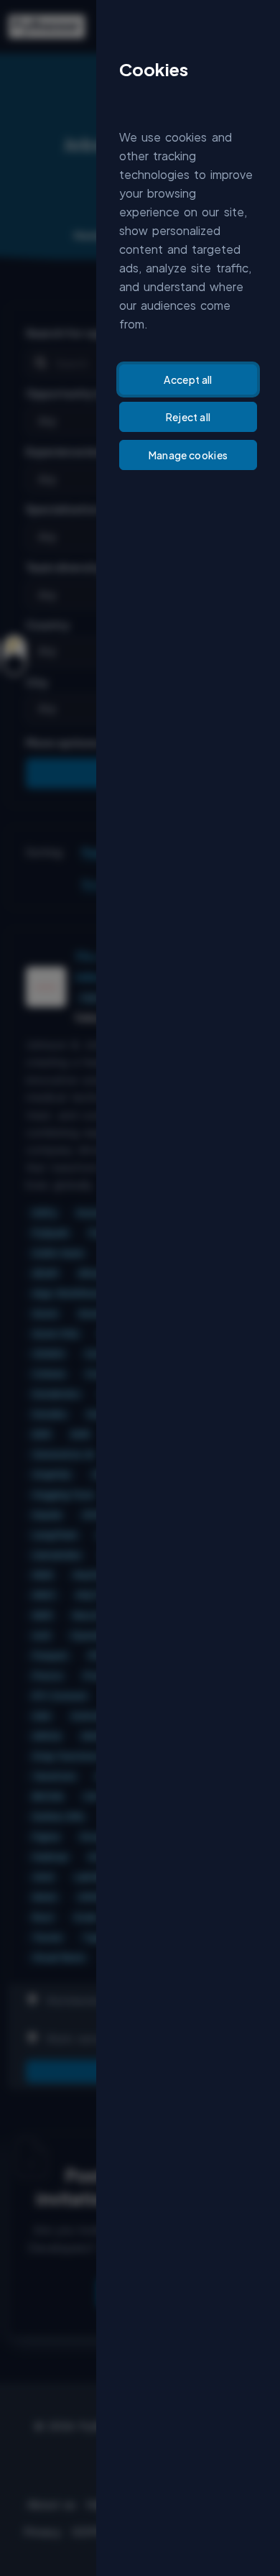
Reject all (188, 417)
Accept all (188, 379)
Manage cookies (188, 455)
